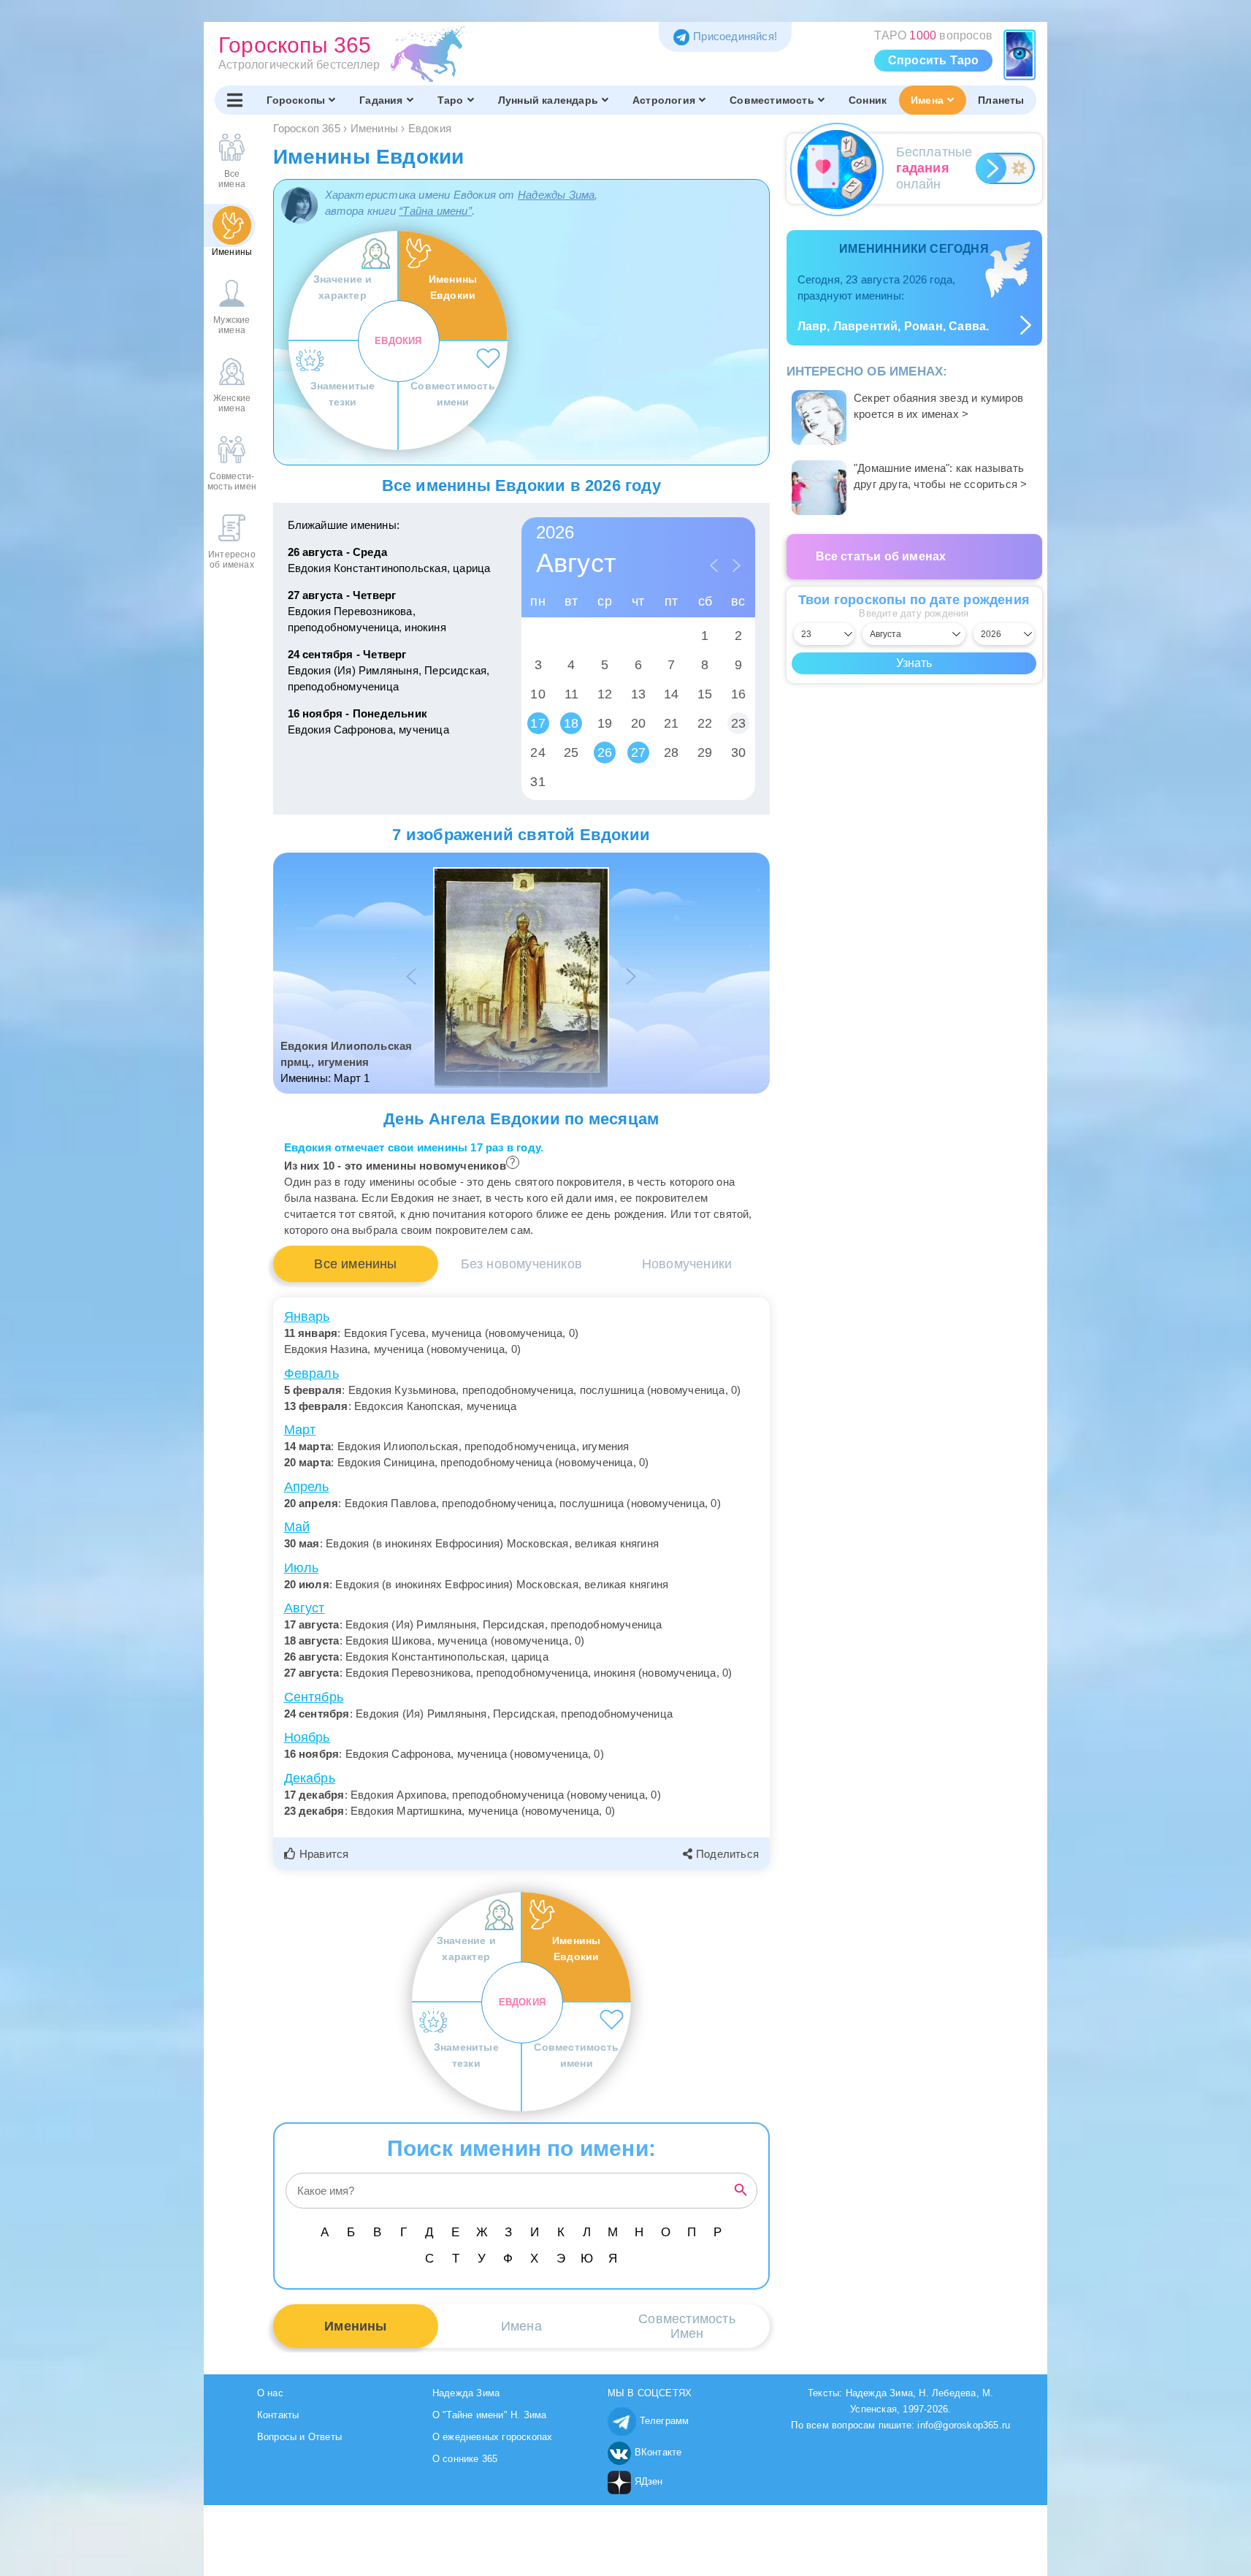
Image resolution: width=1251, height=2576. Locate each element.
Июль (302, 1568)
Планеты (1001, 100)
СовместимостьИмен (687, 2326)
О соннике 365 (465, 2459)
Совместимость (772, 100)
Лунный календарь (548, 100)
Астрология (664, 100)
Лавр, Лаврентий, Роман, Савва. (894, 326)
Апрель (307, 1487)
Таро (451, 100)
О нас (270, 2393)
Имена (927, 100)
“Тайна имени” (435, 211)
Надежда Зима (466, 2393)
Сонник (868, 100)
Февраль (311, 1373)
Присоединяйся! (735, 36)
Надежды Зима (556, 195)
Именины (355, 2326)
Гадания (381, 100)
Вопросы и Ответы (299, 2437)
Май (297, 1527)
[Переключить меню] (235, 100)
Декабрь (310, 1778)
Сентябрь (314, 1697)
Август (305, 1608)
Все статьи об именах (881, 556)
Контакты (278, 2415)
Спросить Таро (934, 60)
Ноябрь (307, 1737)
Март (300, 1430)
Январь (307, 1316)
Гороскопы (296, 100)
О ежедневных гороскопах (493, 2437)
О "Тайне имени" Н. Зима (490, 2415)
